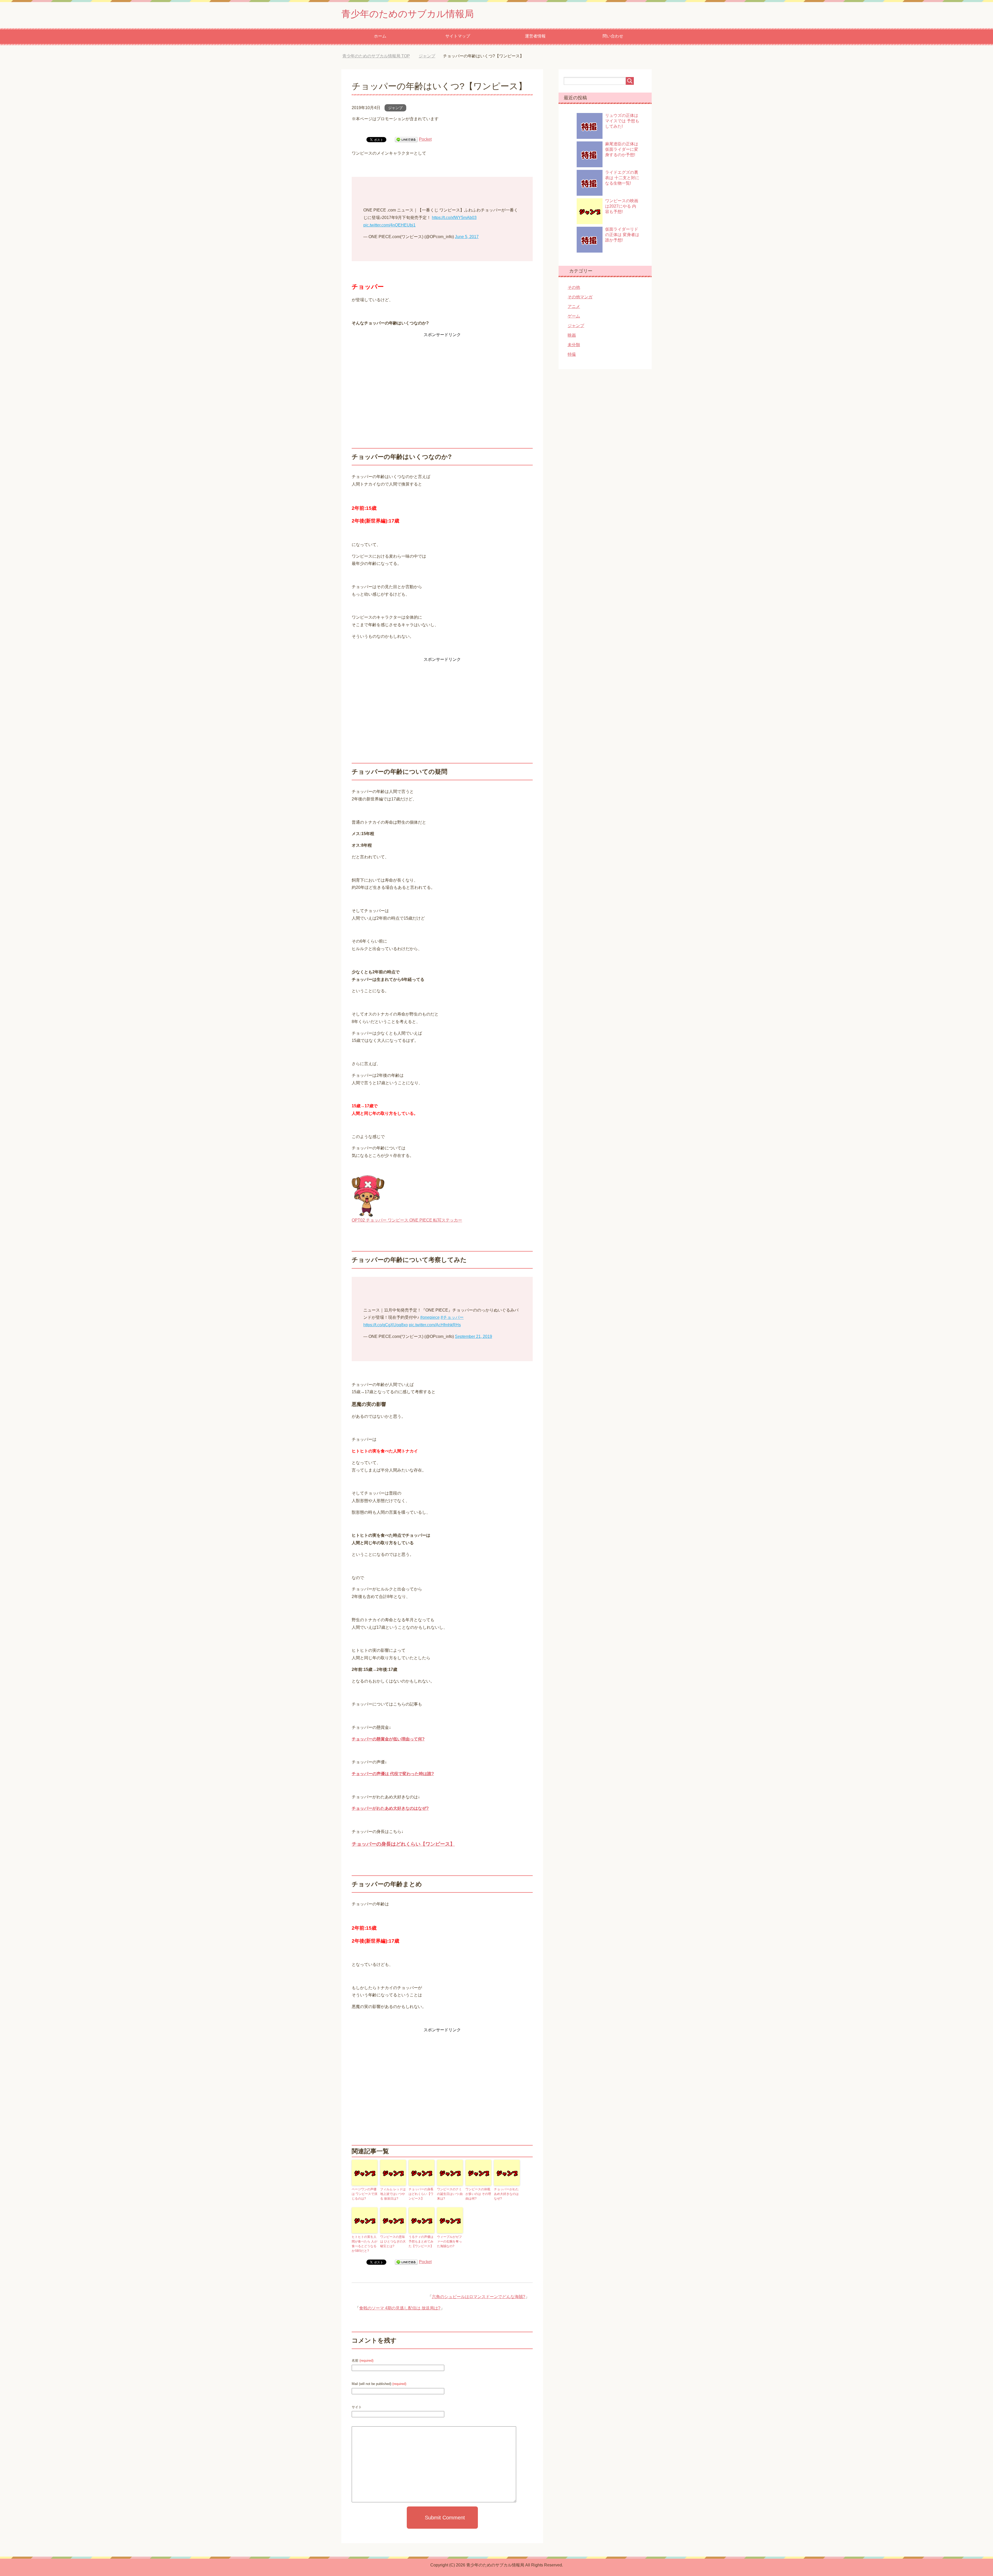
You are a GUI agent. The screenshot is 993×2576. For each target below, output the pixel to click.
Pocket (425, 139)
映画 (572, 335)
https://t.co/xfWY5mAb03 (454, 218)
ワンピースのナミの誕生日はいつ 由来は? (450, 2194)
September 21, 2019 (473, 1336)
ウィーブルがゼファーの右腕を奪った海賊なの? (449, 2241)
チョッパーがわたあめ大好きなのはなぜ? (390, 1808)
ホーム (380, 36)
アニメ (574, 306)
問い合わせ (613, 36)
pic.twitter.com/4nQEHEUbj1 (389, 225)
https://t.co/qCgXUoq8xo (386, 1325)
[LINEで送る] (406, 139)
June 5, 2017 (467, 237)
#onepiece (430, 1317)
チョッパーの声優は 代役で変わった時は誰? (393, 1774)
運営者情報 (535, 36)
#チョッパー (452, 1317)
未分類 (574, 345)
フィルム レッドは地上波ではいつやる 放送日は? (393, 2194)
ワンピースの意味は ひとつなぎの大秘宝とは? (393, 2241)
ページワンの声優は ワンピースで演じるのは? (364, 2194)
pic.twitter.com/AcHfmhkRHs (435, 1325)
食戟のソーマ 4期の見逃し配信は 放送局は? (400, 2308)
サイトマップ (458, 36)
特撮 (572, 354)
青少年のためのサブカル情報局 (408, 14)
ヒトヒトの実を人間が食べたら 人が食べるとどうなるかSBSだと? (364, 2244)
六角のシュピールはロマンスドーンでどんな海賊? (479, 2297)
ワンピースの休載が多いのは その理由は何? (478, 2194)
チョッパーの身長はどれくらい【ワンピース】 (403, 1844)
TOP (380, 56)
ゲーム (574, 316)
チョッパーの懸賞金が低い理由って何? (388, 1739)
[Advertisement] (442, 375)
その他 (574, 287)
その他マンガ (580, 297)
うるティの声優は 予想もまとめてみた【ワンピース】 (421, 2241)
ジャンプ (395, 108)
